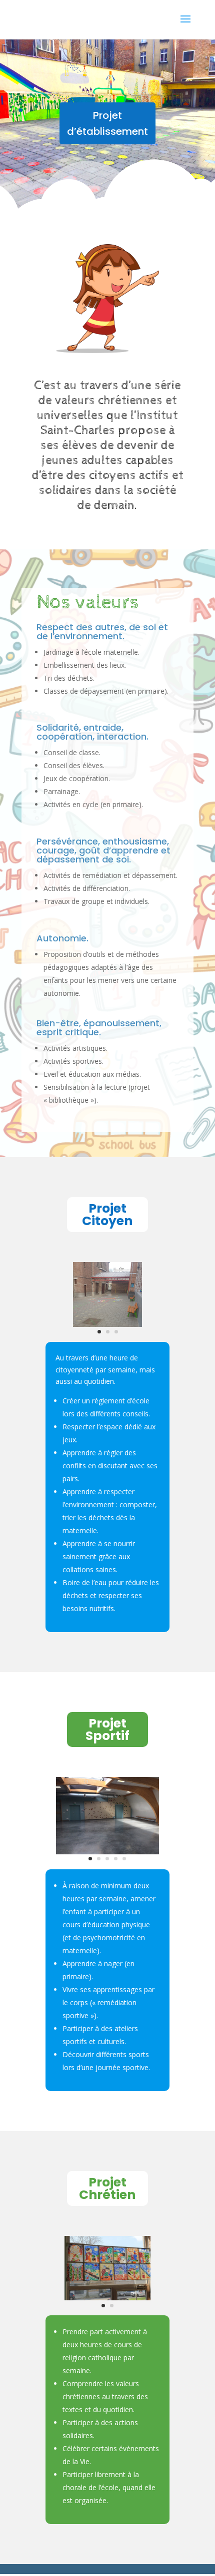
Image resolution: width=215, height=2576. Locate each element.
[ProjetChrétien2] (107, 2298)
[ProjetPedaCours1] (107, 1324)
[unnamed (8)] (107, 1852)
